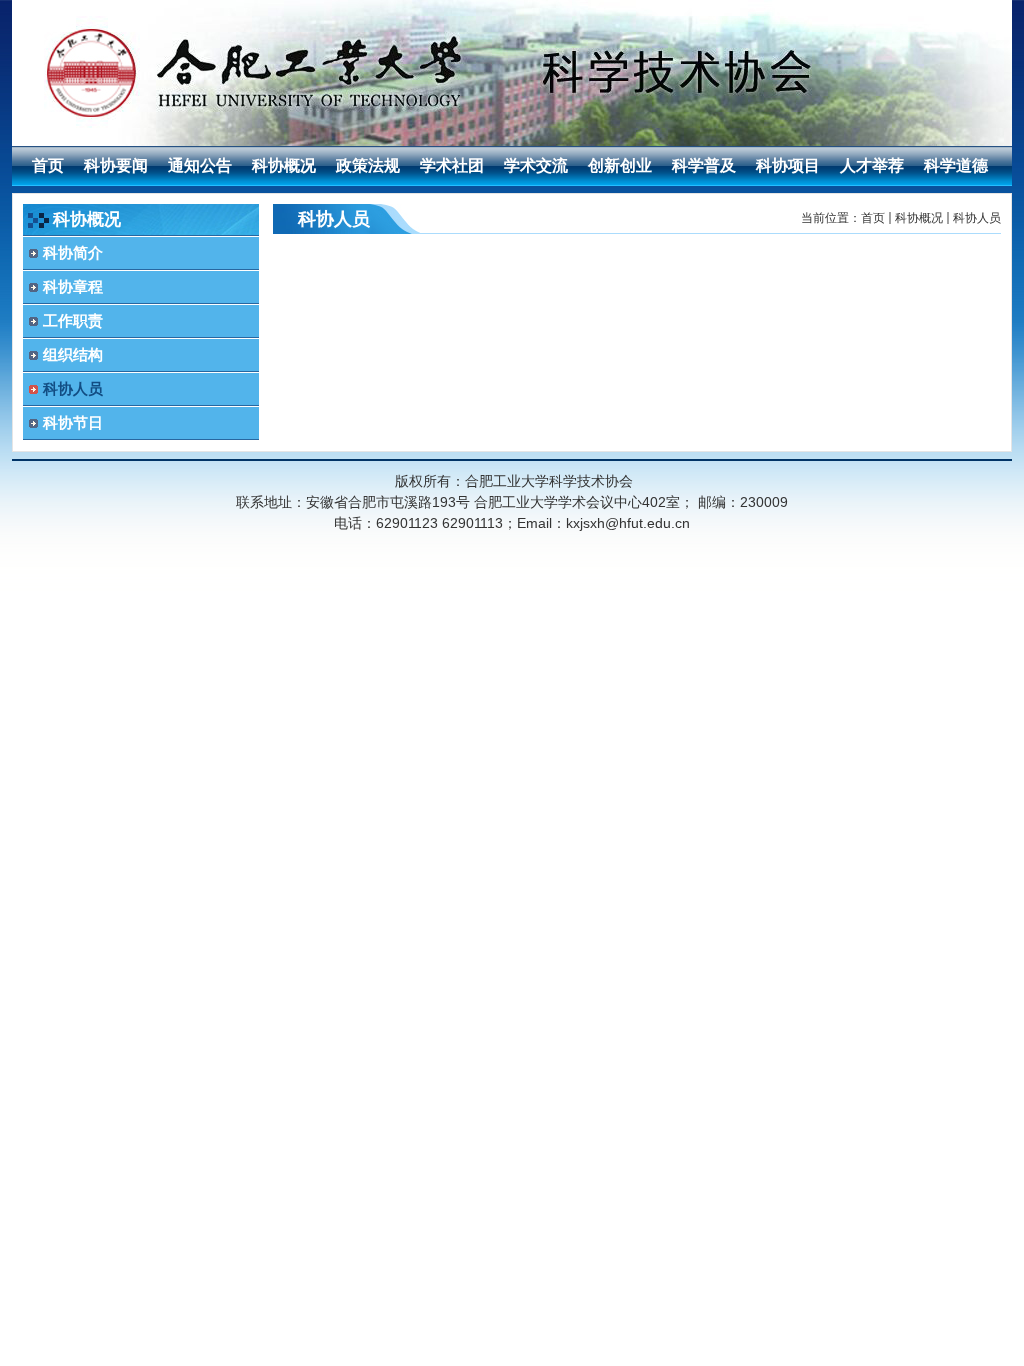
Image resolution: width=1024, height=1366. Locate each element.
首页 (873, 218)
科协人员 (977, 218)
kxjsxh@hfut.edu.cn (628, 523)
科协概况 (919, 218)
